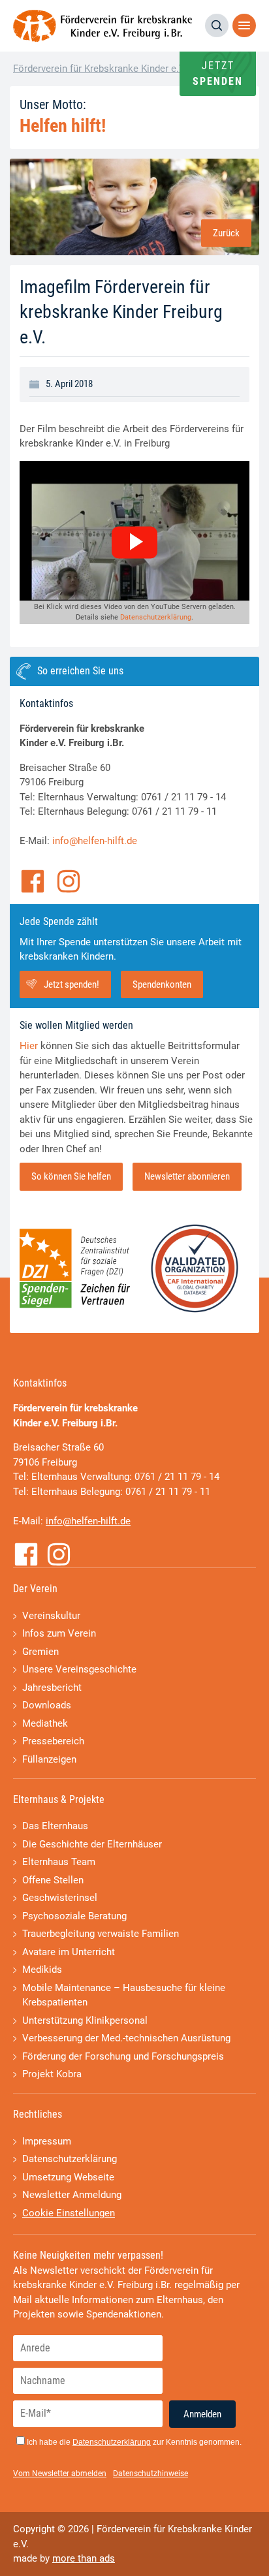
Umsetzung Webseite (68, 2177)
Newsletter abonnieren (187, 1176)
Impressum (47, 2141)
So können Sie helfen (71, 1176)
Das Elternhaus (55, 1826)
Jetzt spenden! (71, 984)
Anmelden (202, 2414)
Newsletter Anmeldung (72, 2195)
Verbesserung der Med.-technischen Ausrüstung (126, 2038)
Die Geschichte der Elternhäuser (92, 1844)
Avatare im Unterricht (69, 1952)
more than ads (84, 2558)
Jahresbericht (52, 1688)
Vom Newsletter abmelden (60, 2474)
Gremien (40, 1652)
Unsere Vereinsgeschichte (79, 1669)
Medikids (42, 1970)
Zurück (226, 233)
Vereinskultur (51, 1616)
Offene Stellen (53, 1880)
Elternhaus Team (59, 1862)
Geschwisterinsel (60, 1898)
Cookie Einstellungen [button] (69, 2213)
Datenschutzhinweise (150, 2474)
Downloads (47, 1705)
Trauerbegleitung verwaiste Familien (101, 1934)
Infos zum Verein (59, 1633)
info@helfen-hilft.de (95, 841)
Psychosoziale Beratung (74, 1916)
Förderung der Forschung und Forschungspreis (123, 2056)
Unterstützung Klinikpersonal (85, 2020)
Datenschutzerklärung (156, 617)
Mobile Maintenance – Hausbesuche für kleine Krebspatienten (124, 1995)
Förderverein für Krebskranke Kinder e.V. (100, 69)
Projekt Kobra (52, 2074)
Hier (29, 1046)
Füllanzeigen (49, 1759)
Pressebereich (53, 1741)
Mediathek (45, 1723)
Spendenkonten (162, 984)
